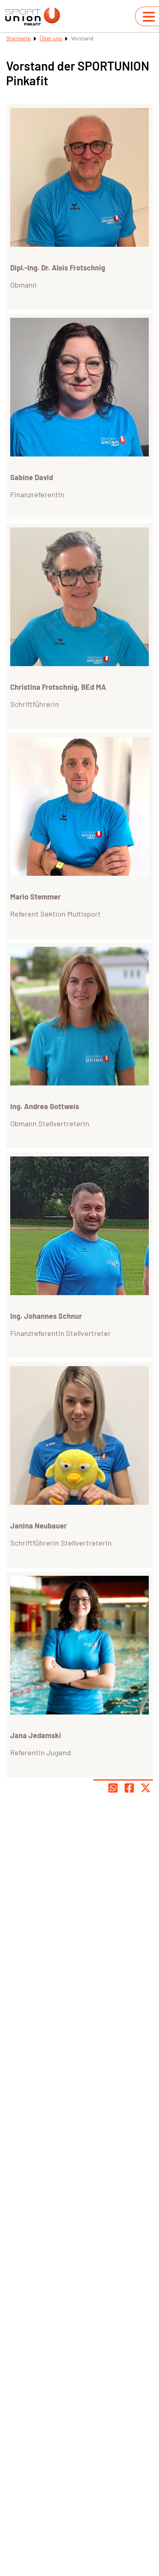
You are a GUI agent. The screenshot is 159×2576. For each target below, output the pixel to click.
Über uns (51, 38)
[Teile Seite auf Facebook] (129, 1788)
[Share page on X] (146, 1788)
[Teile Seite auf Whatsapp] (113, 1788)
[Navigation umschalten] (149, 17)
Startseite (18, 38)
